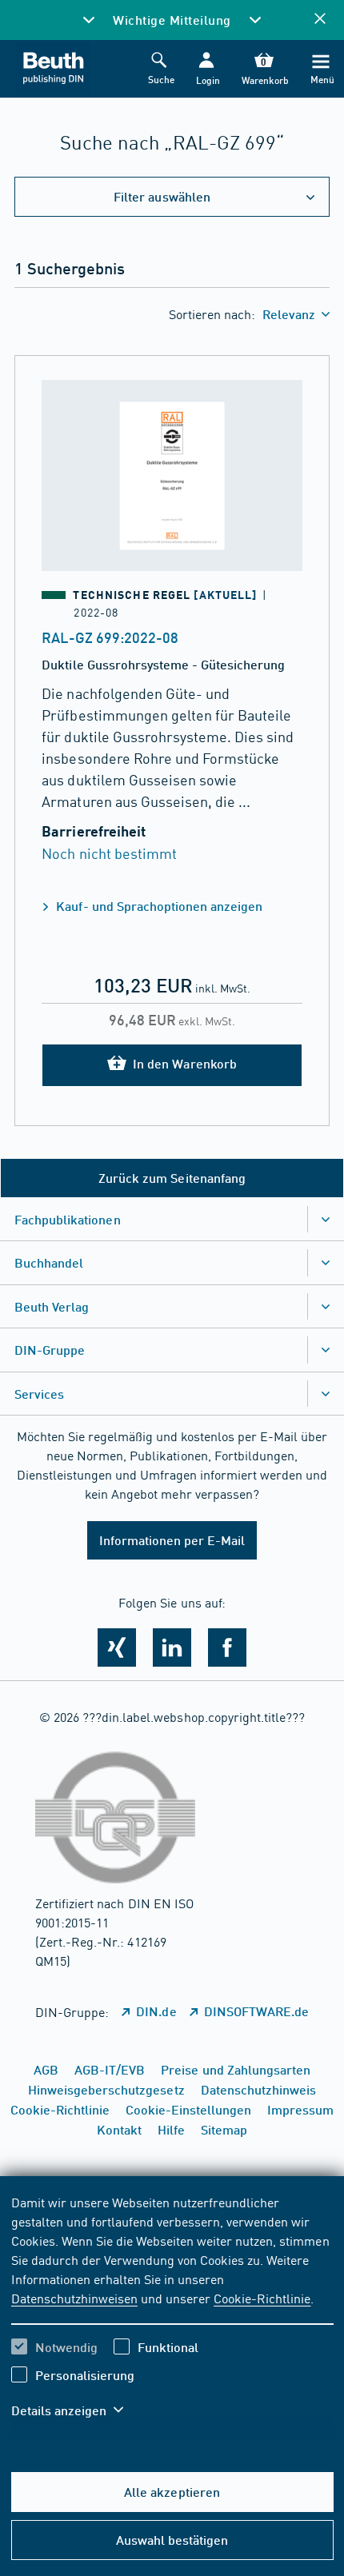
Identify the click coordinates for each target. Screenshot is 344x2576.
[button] (206, 69)
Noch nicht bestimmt (109, 853)
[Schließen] (320, 20)
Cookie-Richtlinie (262, 2298)
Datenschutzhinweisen (74, 2298)
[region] (172, 2316)
